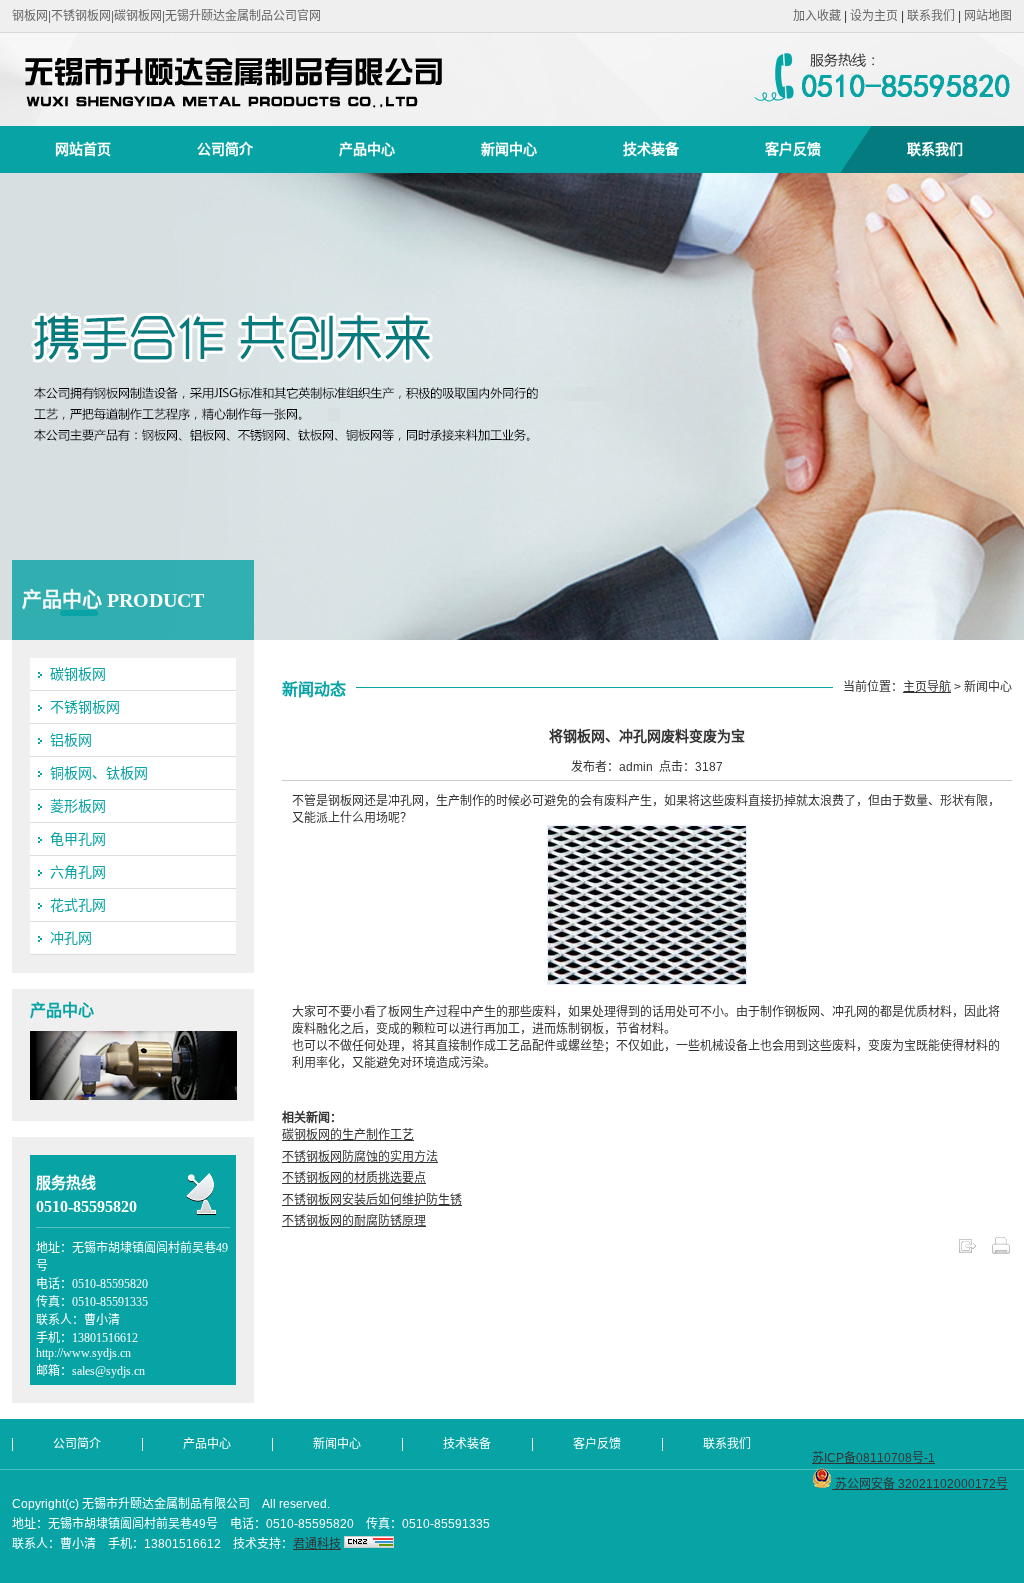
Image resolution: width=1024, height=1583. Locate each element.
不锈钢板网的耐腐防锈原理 (354, 1221)
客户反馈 (793, 149)
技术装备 (651, 149)
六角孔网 (78, 872)
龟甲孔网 (78, 839)
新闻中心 (509, 149)
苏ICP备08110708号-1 (873, 1458)
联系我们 (931, 16)
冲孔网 (71, 938)
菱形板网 (78, 806)
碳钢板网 (78, 674)
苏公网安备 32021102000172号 (920, 1484)
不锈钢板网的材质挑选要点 (354, 1178)
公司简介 (225, 149)
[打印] (1001, 1252)
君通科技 (317, 1544)
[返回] (967, 1252)
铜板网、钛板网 (99, 773)
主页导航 (927, 687)
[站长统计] (369, 1544)
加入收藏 (817, 16)
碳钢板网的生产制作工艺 (348, 1135)
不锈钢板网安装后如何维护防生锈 (372, 1200)
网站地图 (988, 16)
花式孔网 (78, 905)
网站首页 (83, 149)
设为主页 (874, 16)
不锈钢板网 (85, 707)
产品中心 (367, 149)
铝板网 (71, 740)
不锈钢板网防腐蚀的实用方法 (360, 1157)
